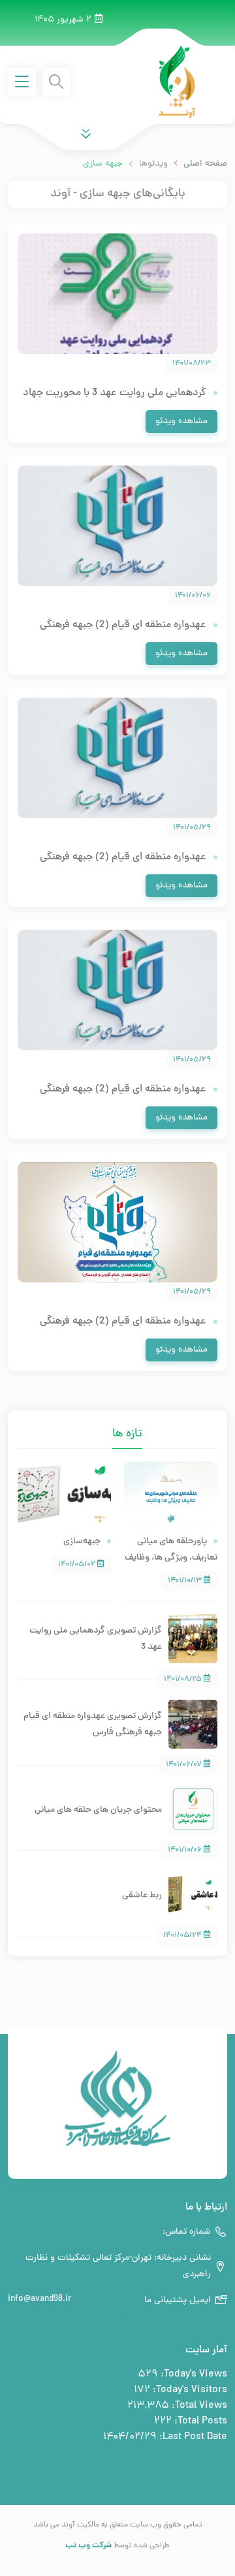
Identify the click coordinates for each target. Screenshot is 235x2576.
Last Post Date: (192, 2437)
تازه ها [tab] (127, 1434)
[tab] (102, 1425)
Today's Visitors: (189, 2390)
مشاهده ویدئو (181, 422)
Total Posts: (199, 2421)
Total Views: (198, 2406)
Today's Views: (193, 2375)
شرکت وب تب (88, 2546)
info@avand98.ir (39, 2299)
